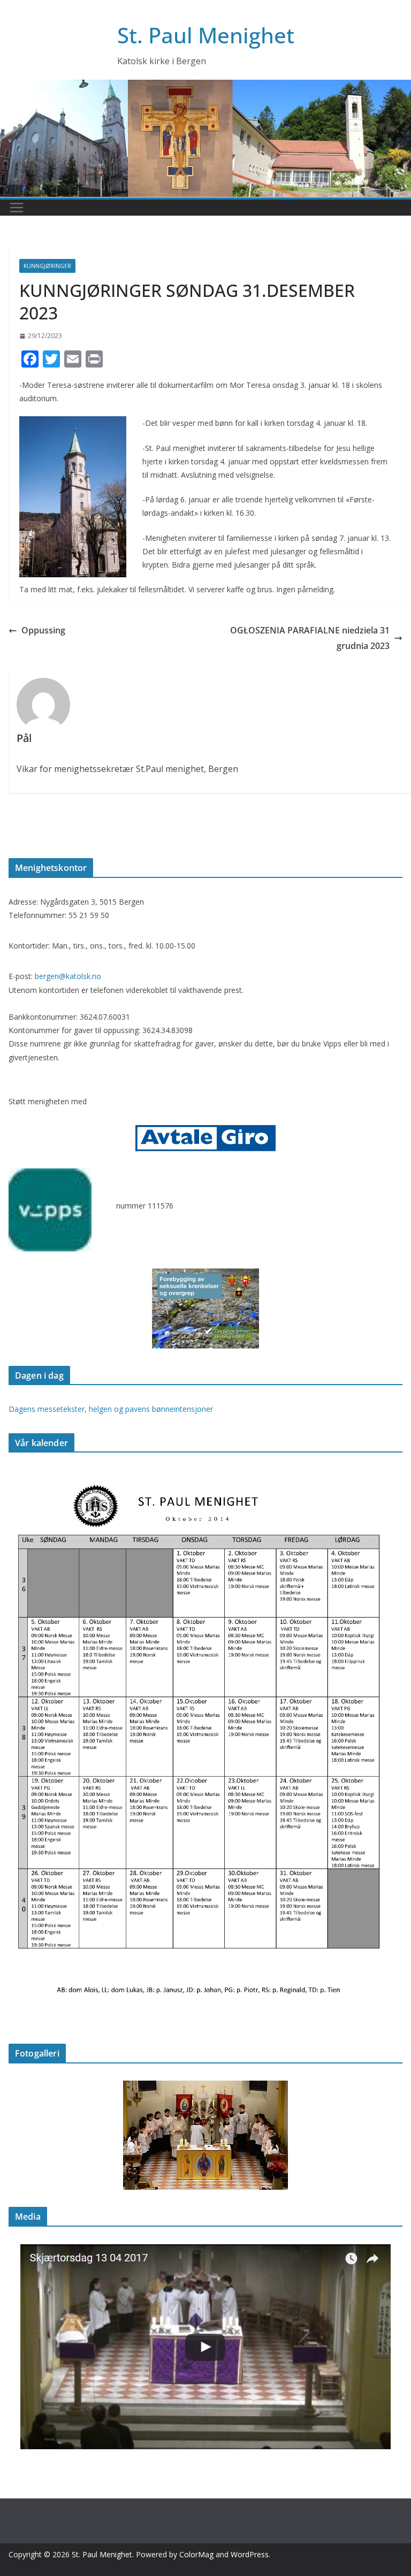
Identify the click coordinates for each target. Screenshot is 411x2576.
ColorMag (196, 2554)
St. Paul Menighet (206, 35)
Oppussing (43, 630)
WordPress (250, 2554)
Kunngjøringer (47, 266)
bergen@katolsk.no (68, 976)
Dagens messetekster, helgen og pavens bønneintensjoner (111, 1409)
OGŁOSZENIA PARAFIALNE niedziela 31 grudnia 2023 (310, 638)
